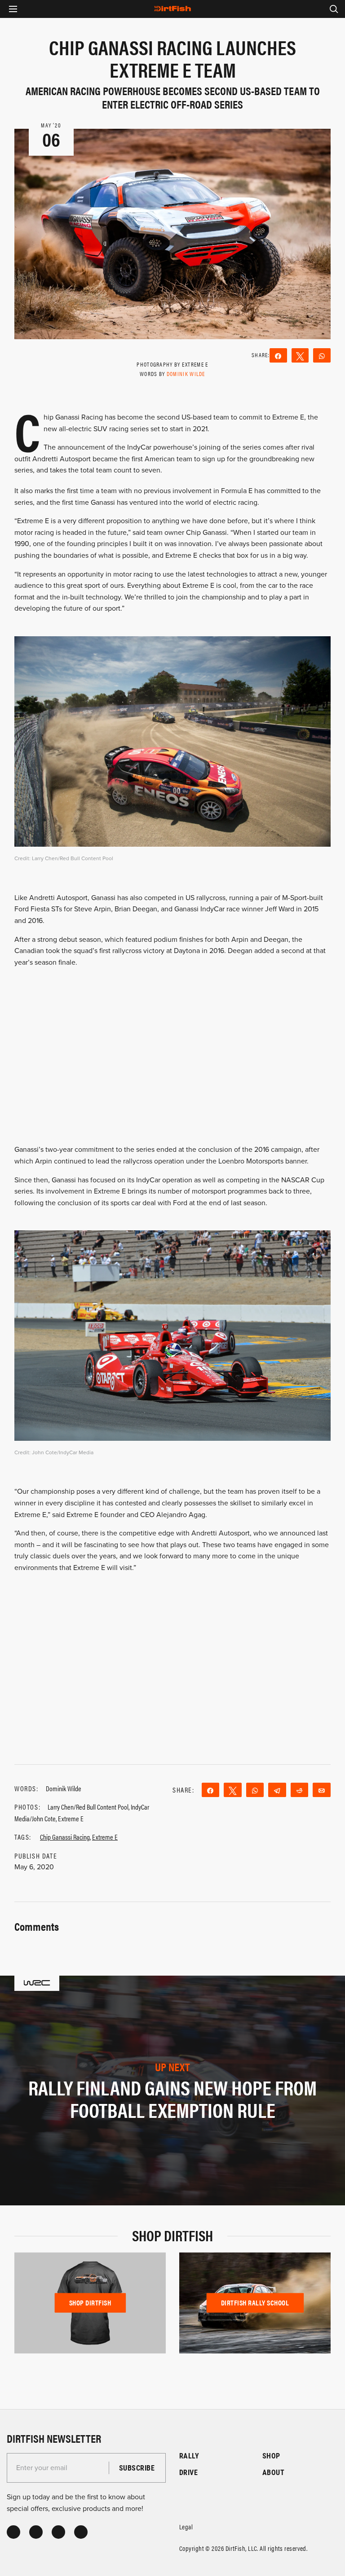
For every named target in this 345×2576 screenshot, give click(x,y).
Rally (189, 2456)
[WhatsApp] (322, 355)
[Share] (278, 355)
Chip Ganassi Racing (65, 1837)
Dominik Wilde (186, 374)
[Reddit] (300, 1790)
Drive (188, 2472)
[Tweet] (300, 355)
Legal (186, 2526)
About (273, 2472)
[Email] (322, 1790)
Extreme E (105, 1837)
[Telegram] (277, 1790)
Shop (271, 2456)
